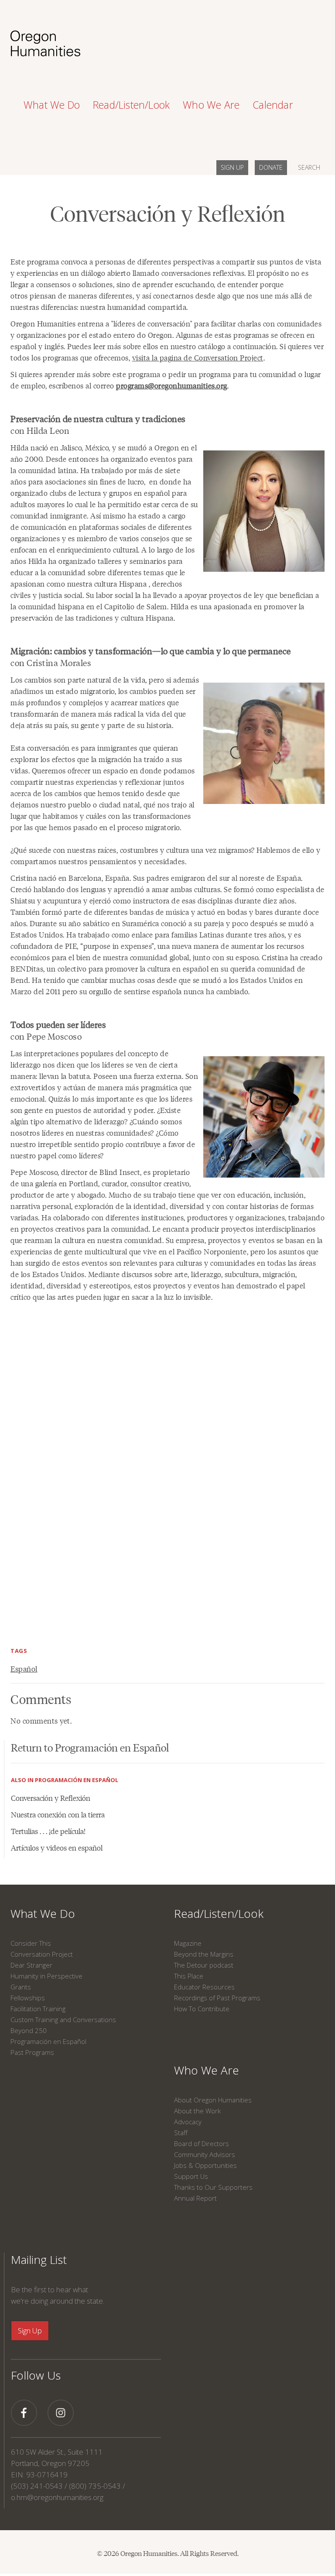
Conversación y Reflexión (51, 1798)
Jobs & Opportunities (205, 2165)
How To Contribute (202, 2009)
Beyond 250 (29, 2030)
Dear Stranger (31, 1965)
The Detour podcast (204, 1965)
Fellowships (28, 1998)
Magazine (188, 1943)
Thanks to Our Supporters (213, 2187)
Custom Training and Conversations (63, 2020)
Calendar (273, 105)
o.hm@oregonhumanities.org (57, 2497)
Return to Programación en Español (90, 1747)
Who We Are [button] (211, 105)
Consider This (31, 1943)
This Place (189, 1976)
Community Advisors (205, 2154)
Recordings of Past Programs (217, 1998)
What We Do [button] (52, 105)
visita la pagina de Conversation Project (198, 357)
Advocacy (188, 2122)
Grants (21, 1987)
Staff (181, 2133)
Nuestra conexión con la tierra (58, 1814)
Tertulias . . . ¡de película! (48, 1831)
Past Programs (32, 2052)
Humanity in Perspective (46, 1976)
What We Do (43, 1913)
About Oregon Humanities (213, 2100)
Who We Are (207, 2070)
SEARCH (309, 167)
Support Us (191, 2176)
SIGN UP (232, 167)
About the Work (197, 2111)
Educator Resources (204, 1987)
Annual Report (195, 2198)
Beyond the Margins (204, 1954)
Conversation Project (42, 1954)
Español (24, 1669)
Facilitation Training (38, 2009)
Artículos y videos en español (57, 1848)
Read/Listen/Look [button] (131, 105)
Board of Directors (202, 2143)
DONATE (271, 167)
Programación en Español (48, 2041)
